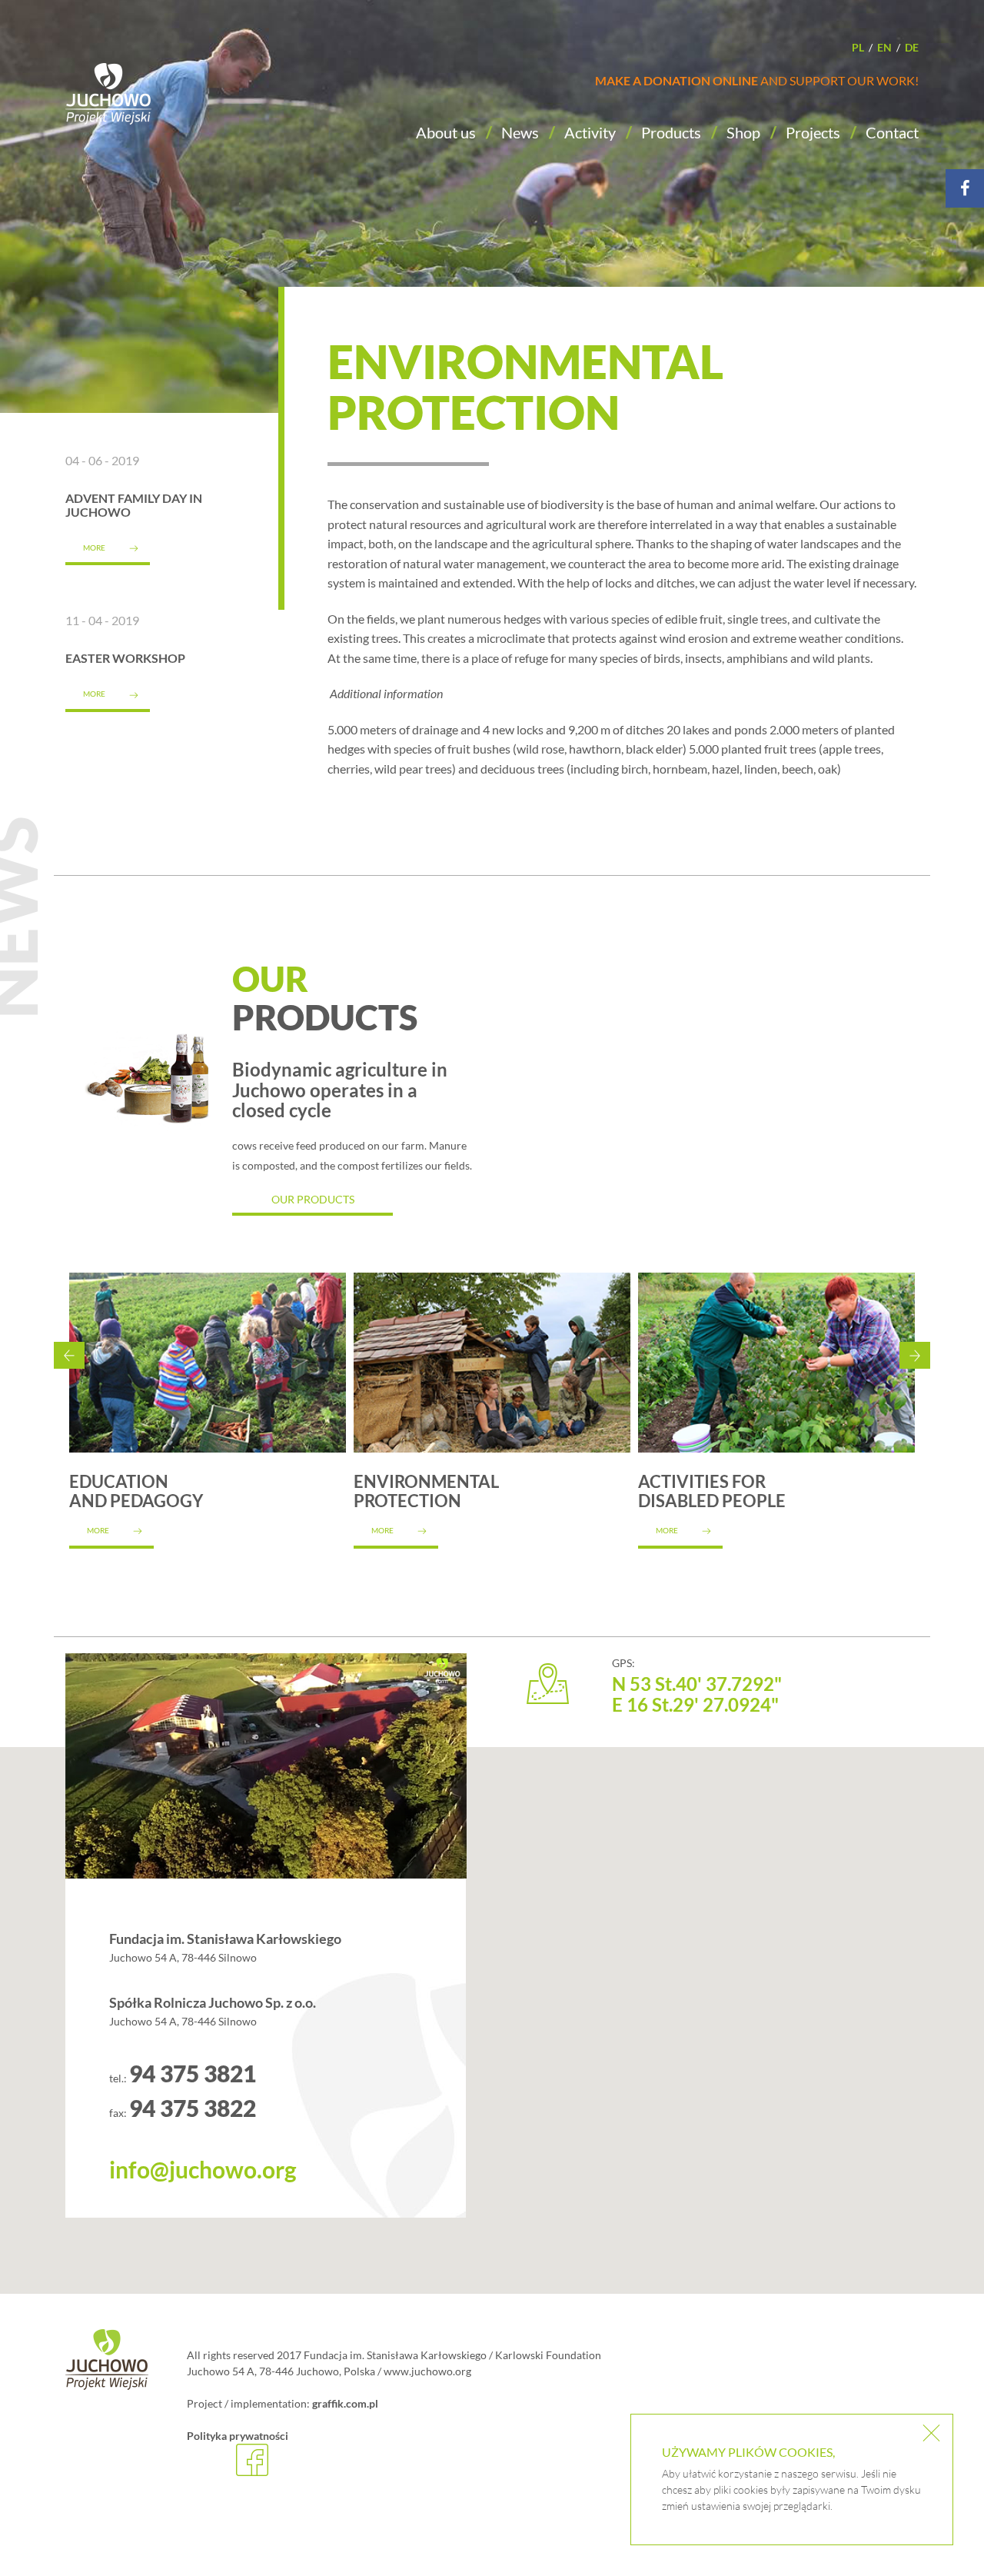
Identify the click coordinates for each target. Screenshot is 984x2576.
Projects (813, 132)
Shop (743, 132)
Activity (590, 132)
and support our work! (757, 80)
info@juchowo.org (203, 2169)
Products (671, 132)
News (520, 132)
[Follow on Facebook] (965, 188)
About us (446, 132)
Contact (892, 132)
